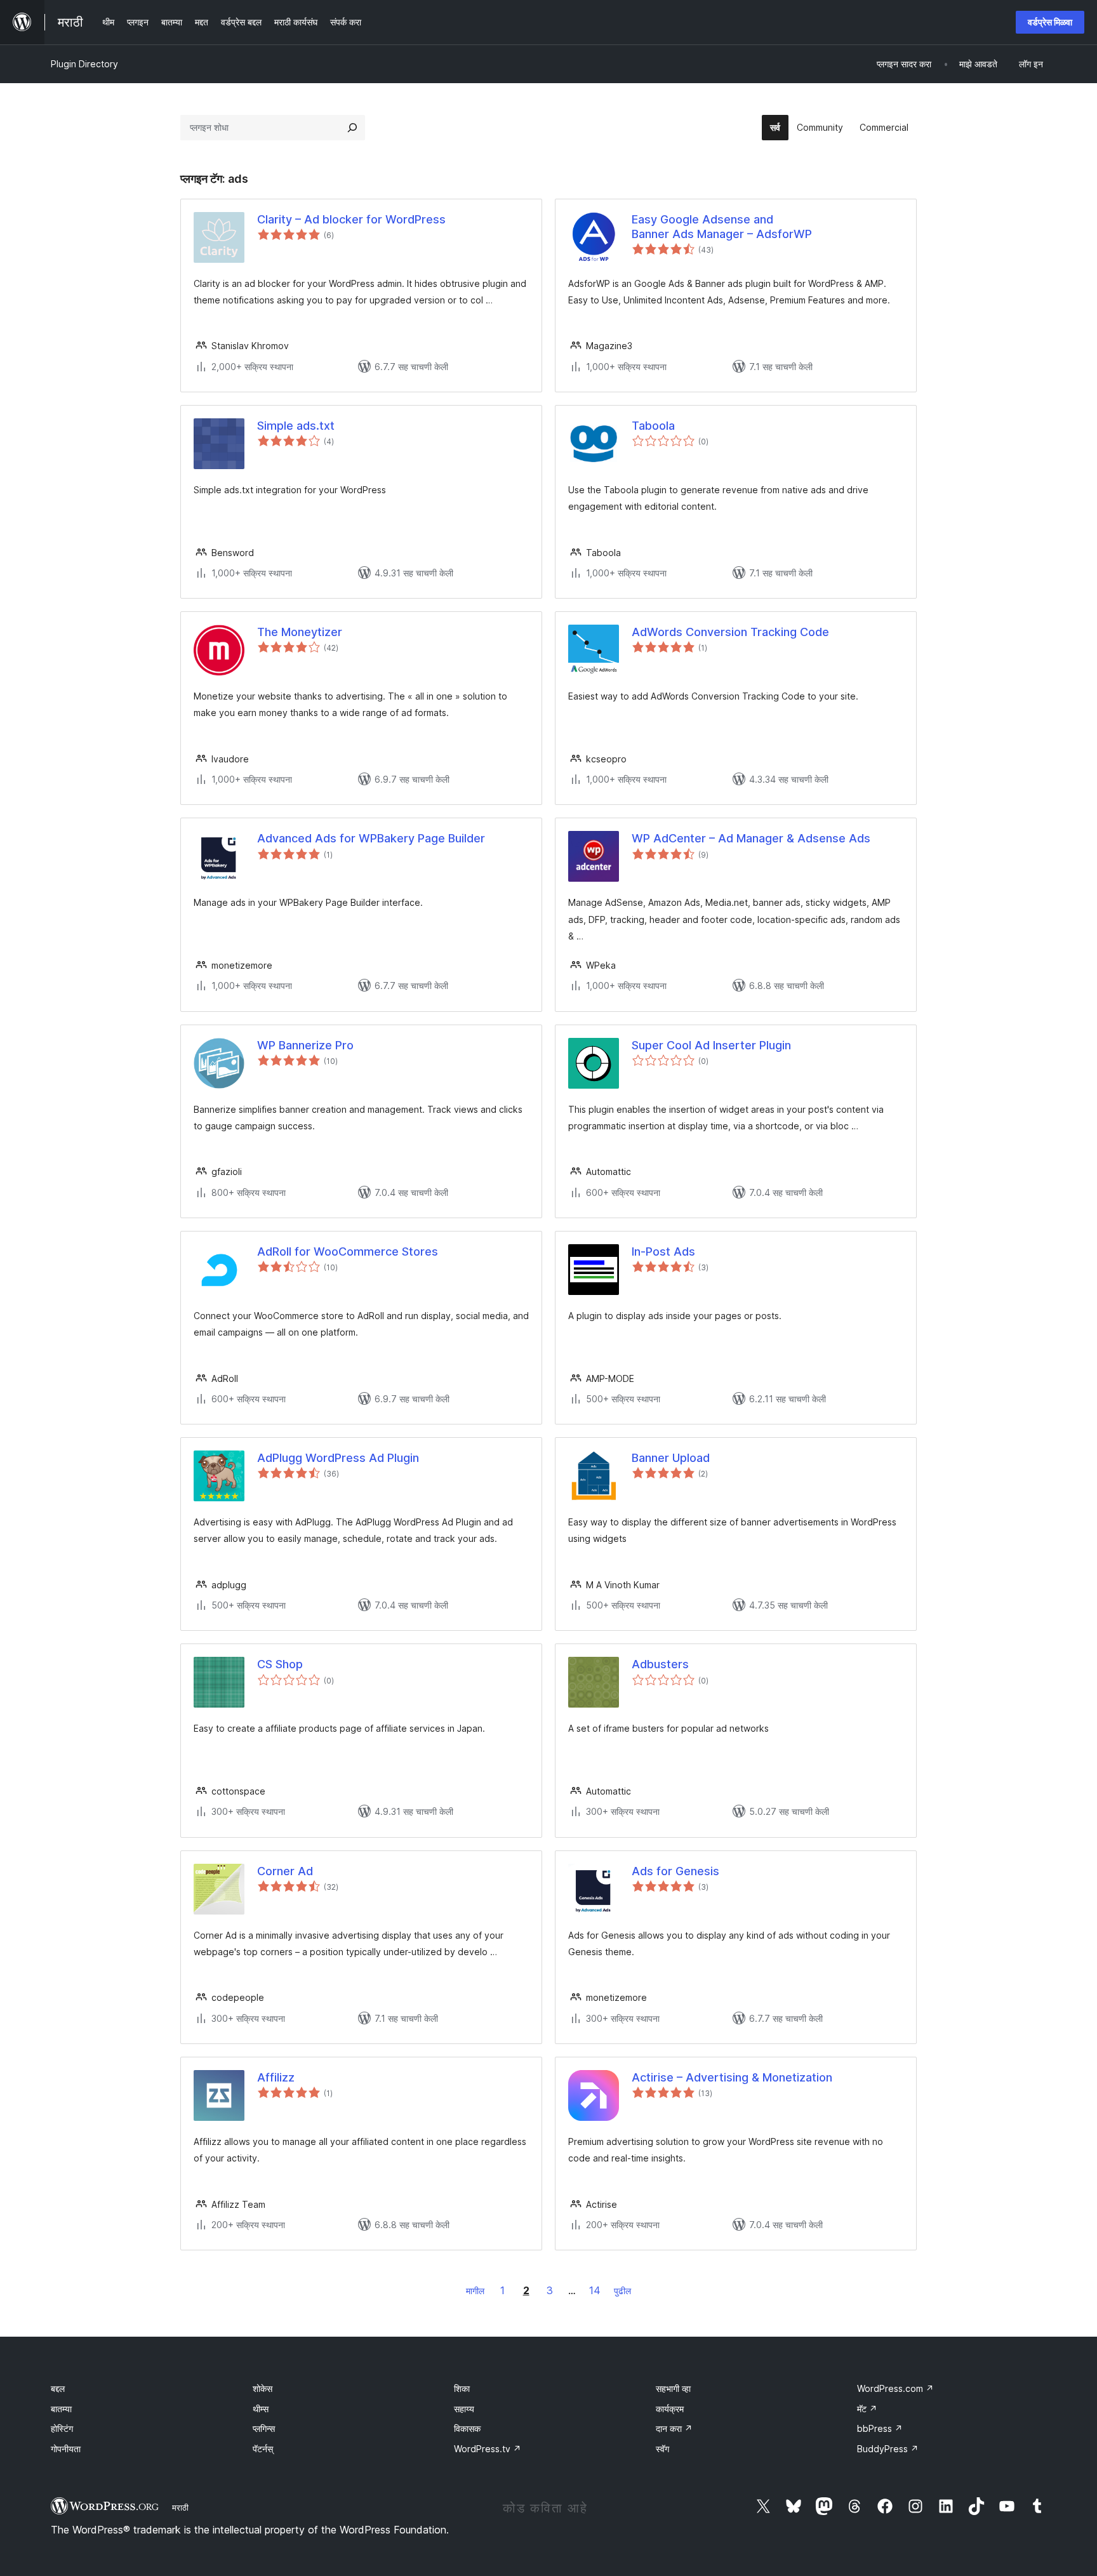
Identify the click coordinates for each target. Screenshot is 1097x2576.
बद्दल (58, 2388)
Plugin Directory (84, 64)
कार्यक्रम (670, 2409)
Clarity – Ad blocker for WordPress (351, 219)
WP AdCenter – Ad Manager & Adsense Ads (751, 838)
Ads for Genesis (675, 1871)
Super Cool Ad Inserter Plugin (711, 1045)
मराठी (180, 2507)
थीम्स (261, 2409)
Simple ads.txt (296, 426)
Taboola (653, 426)
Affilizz (276, 2077)
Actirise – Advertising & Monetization (732, 2077)
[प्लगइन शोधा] (352, 128)
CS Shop (280, 1664)
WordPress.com (895, 2388)
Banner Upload (671, 1458)
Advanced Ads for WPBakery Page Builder (371, 838)
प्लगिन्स (264, 2428)
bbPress (880, 2428)
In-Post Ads (663, 1251)
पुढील (622, 2291)
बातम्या (61, 2409)
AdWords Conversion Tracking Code (730, 632)
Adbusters (660, 1664)
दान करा (674, 2428)
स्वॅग (662, 2449)
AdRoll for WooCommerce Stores (348, 1251)
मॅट (867, 2409)
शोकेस (263, 2388)
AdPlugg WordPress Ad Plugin (338, 1458)
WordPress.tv (488, 2449)
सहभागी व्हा (673, 2388)
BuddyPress (888, 2449)
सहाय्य (464, 2409)
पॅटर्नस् (263, 2449)
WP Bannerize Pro (305, 1045)
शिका (462, 2388)
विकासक (467, 2428)
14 (595, 2290)
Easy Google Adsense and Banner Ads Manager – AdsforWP (722, 227)
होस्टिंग (62, 2428)
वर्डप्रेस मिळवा (1050, 22)
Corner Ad (285, 1871)
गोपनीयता (66, 2449)
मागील (475, 2291)
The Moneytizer (300, 632)
